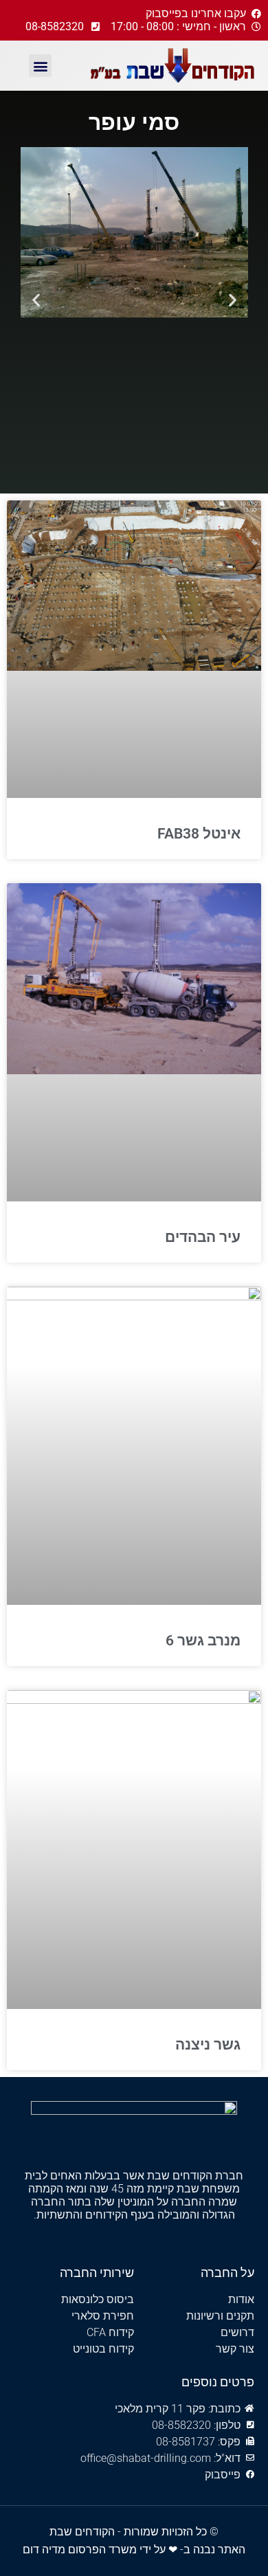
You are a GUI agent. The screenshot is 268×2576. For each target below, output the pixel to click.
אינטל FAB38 (199, 834)
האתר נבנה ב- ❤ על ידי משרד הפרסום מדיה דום (134, 2550)
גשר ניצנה (208, 2045)
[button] (40, 66)
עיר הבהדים (203, 1237)
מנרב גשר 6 (203, 1641)
